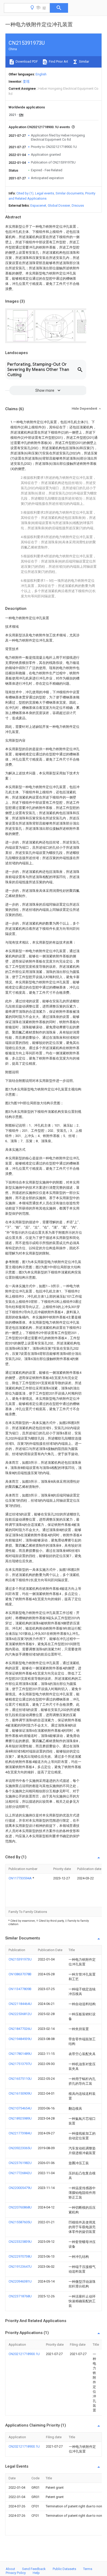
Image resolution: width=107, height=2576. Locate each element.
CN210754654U (20, 2108)
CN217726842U (20, 2173)
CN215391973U (20, 1959)
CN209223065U (20, 2148)
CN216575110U (20, 2079)
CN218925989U (20, 2118)
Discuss (78, 205)
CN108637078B (20, 1974)
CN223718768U (20, 2296)
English (41, 74)
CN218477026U (20, 2029)
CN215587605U (20, 2222)
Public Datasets (64, 2569)
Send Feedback (34, 2569)
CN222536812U (20, 2014)
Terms (88, 2569)
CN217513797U (20, 2064)
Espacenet (38, 205)
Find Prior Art (58, 61)
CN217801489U (20, 2054)
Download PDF (26, 61)
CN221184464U (20, 2004)
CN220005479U (20, 2188)
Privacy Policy (16, 2573)
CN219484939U (20, 2039)
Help (36, 2573)
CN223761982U (20, 2163)
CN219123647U (20, 2267)
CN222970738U (20, 2256)
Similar (84, 61)
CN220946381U (20, 2281)
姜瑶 (26, 81)
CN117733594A (21, 1878)
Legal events (45, 193)
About (10, 2569)
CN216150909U (20, 2093)
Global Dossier (59, 205)
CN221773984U (20, 2133)
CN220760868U (20, 2207)
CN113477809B (20, 1989)
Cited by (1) (25, 193)
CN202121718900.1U (24, 2354)
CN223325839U (20, 2242)
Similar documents (70, 193)
